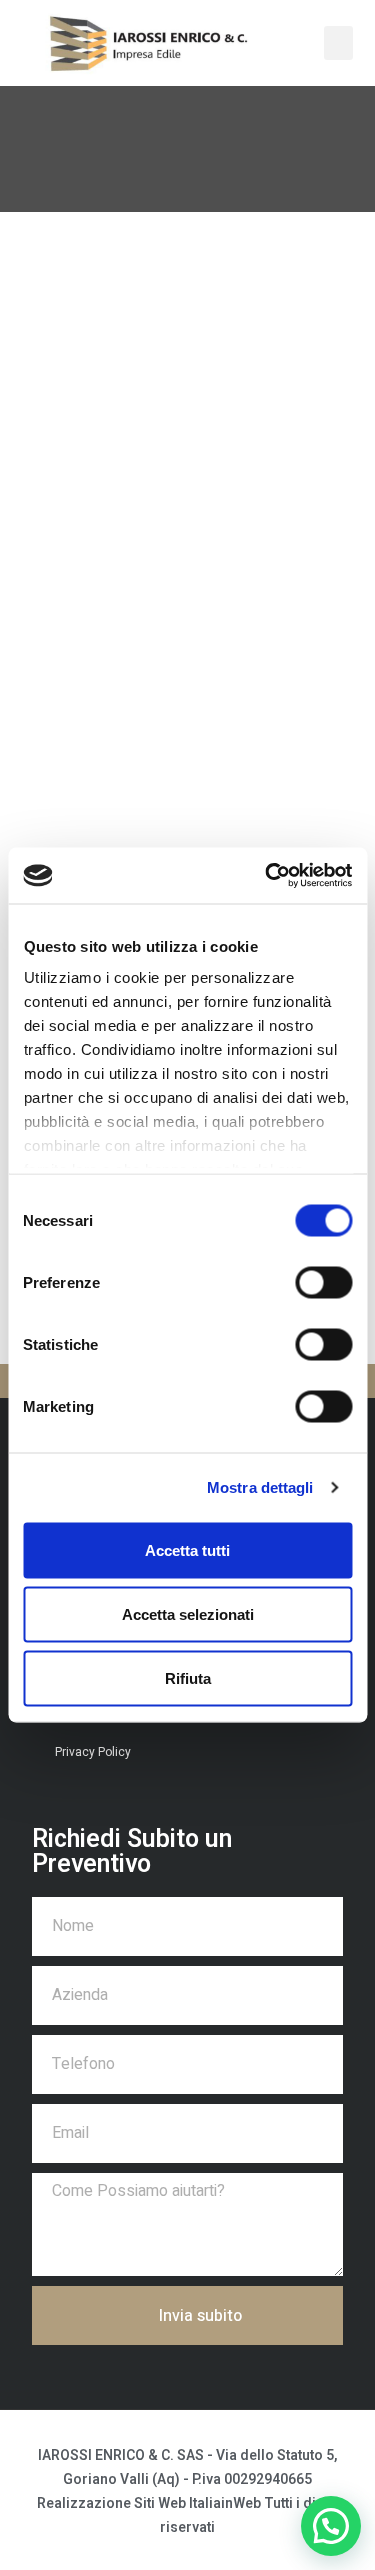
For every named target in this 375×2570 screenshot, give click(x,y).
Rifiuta (188, 1677)
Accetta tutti (187, 1549)
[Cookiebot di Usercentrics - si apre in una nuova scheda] (267, 876)
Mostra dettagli (260, 1487)
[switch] (323, 1282)
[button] (339, 43)
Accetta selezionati (188, 1613)
